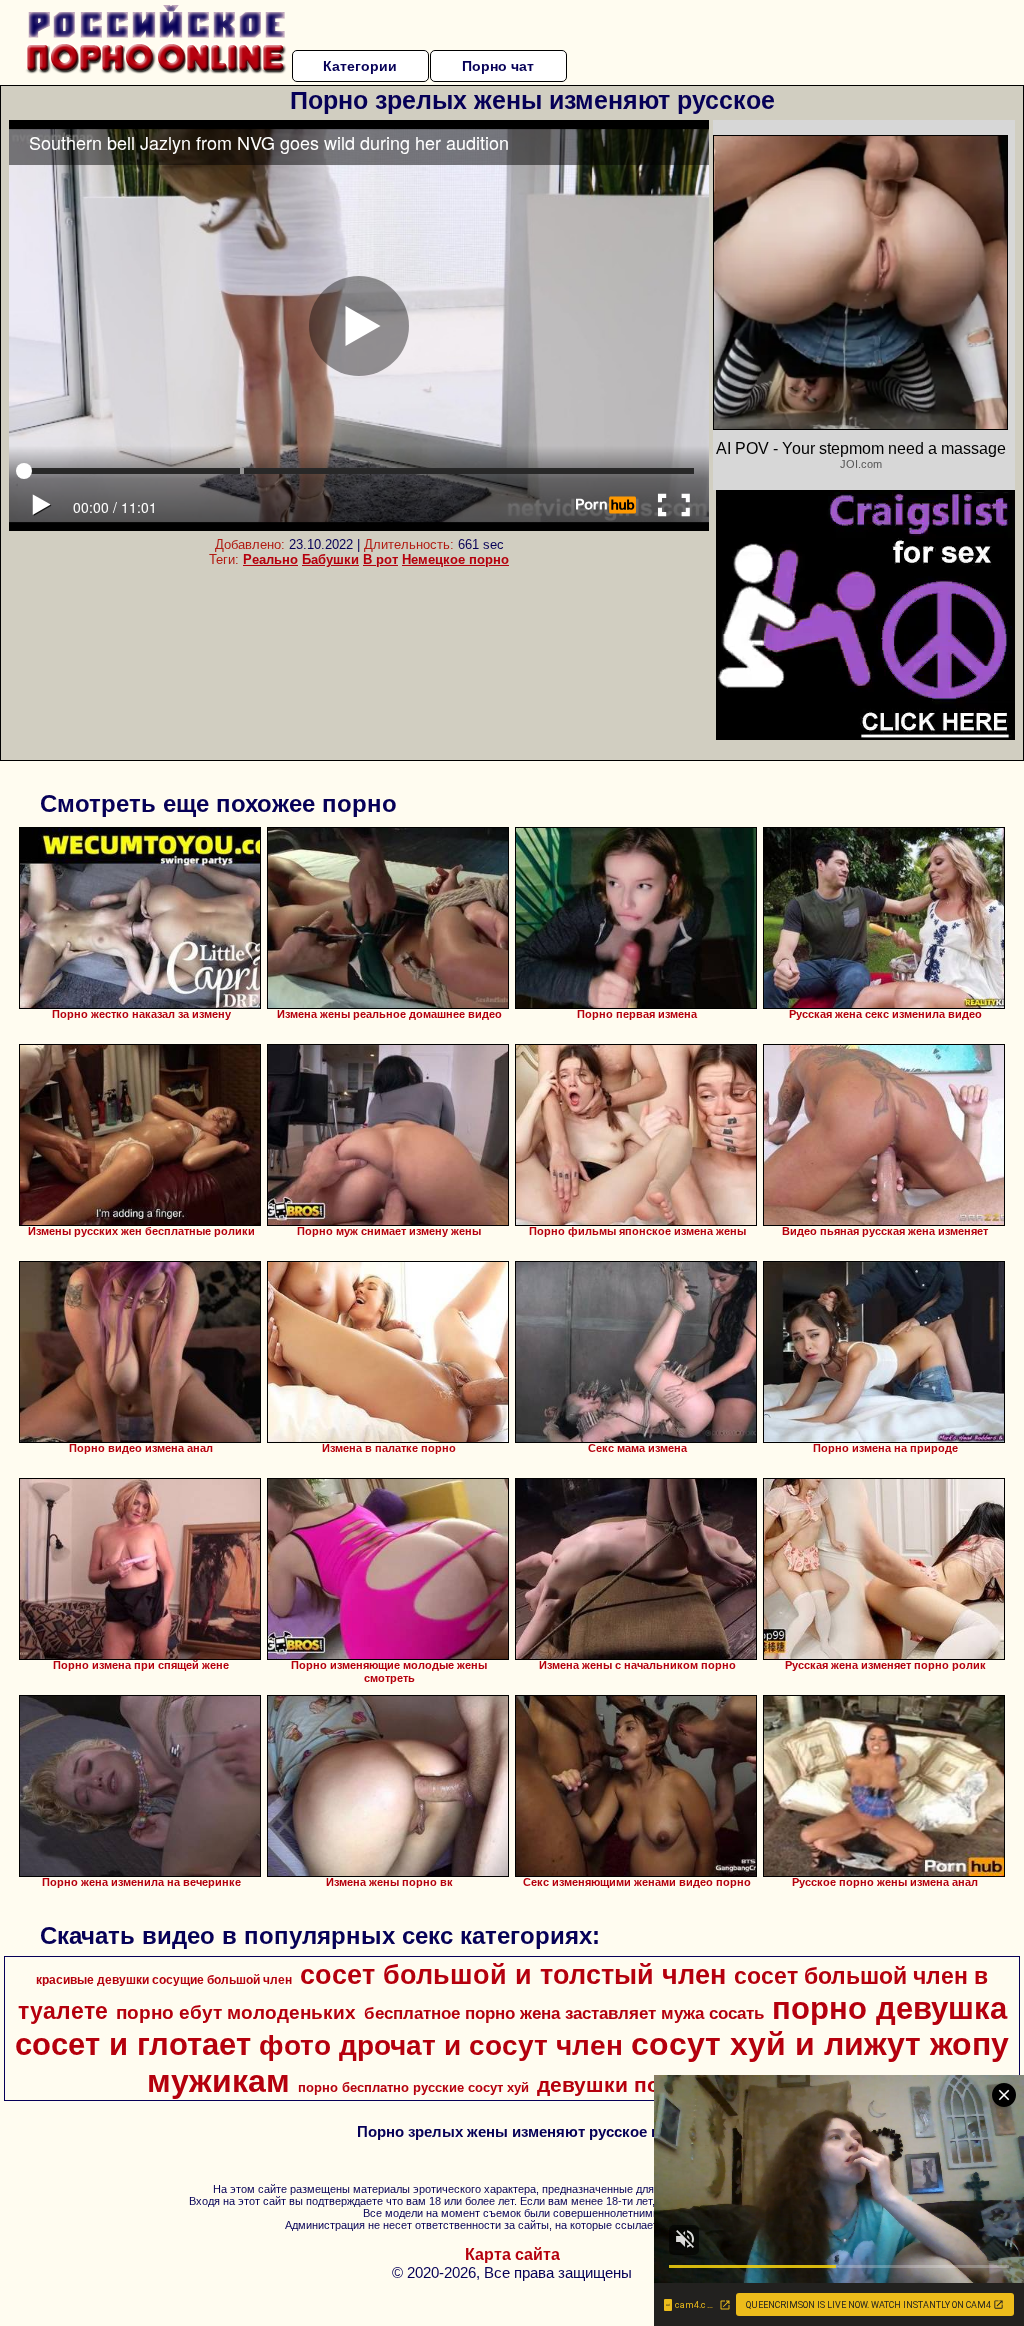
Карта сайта (512, 2254)
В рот (380, 559)
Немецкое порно (455, 559)
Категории (360, 66)
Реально (270, 559)
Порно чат (498, 66)
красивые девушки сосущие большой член (164, 1980)
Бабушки (330, 559)
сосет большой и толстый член (513, 1975)
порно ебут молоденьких (236, 2012)
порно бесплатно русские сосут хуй (413, 2087)
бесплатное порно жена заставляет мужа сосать (564, 2013)
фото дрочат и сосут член (441, 2045)
